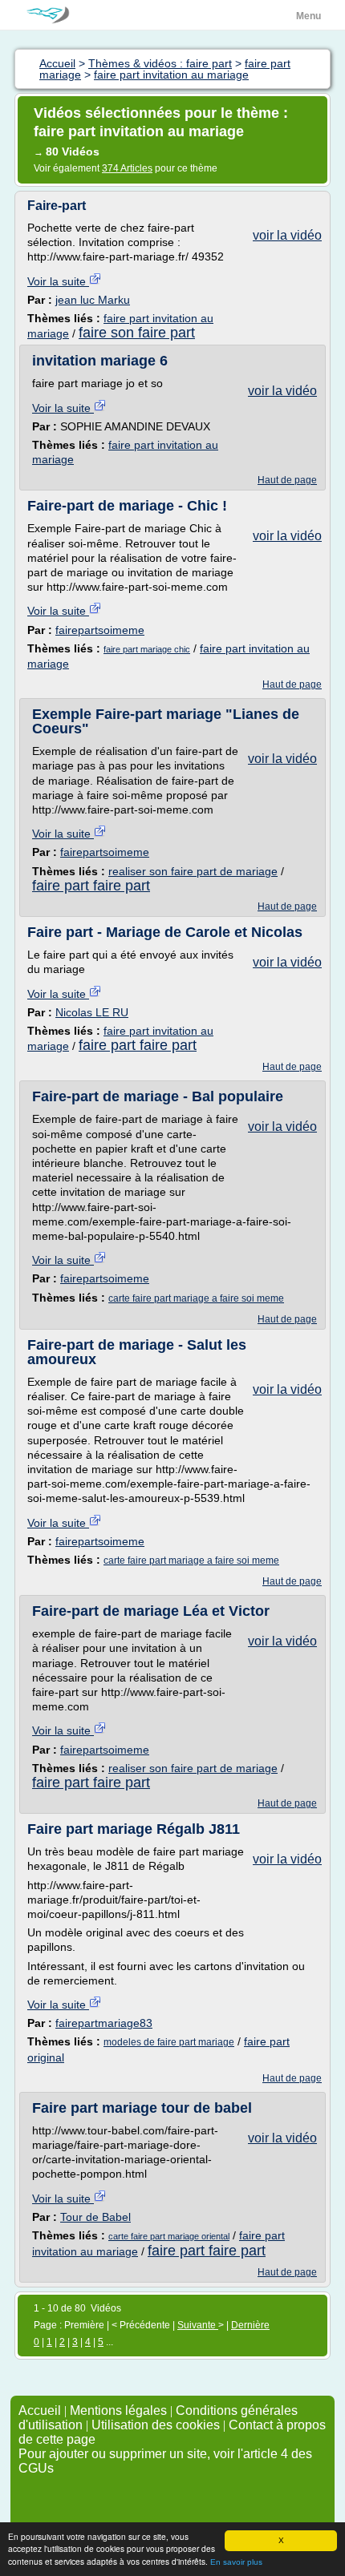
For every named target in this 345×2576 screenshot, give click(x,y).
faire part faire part (91, 886)
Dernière (250, 2325)
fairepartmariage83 (104, 2023)
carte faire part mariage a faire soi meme (196, 1298)
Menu (308, 16)
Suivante (198, 2325)
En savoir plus (236, 2562)
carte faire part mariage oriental (169, 2236)
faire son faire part (137, 333)
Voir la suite (58, 281)
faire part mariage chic (147, 649)
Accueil (40, 2410)
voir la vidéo (287, 235)
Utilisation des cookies (156, 2425)
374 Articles (127, 168)
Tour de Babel (95, 2217)
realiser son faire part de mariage (193, 871)
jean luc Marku (93, 300)
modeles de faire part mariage (169, 2042)
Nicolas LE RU (92, 1012)
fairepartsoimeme (100, 630)
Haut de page (287, 480)
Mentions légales (118, 2410)
